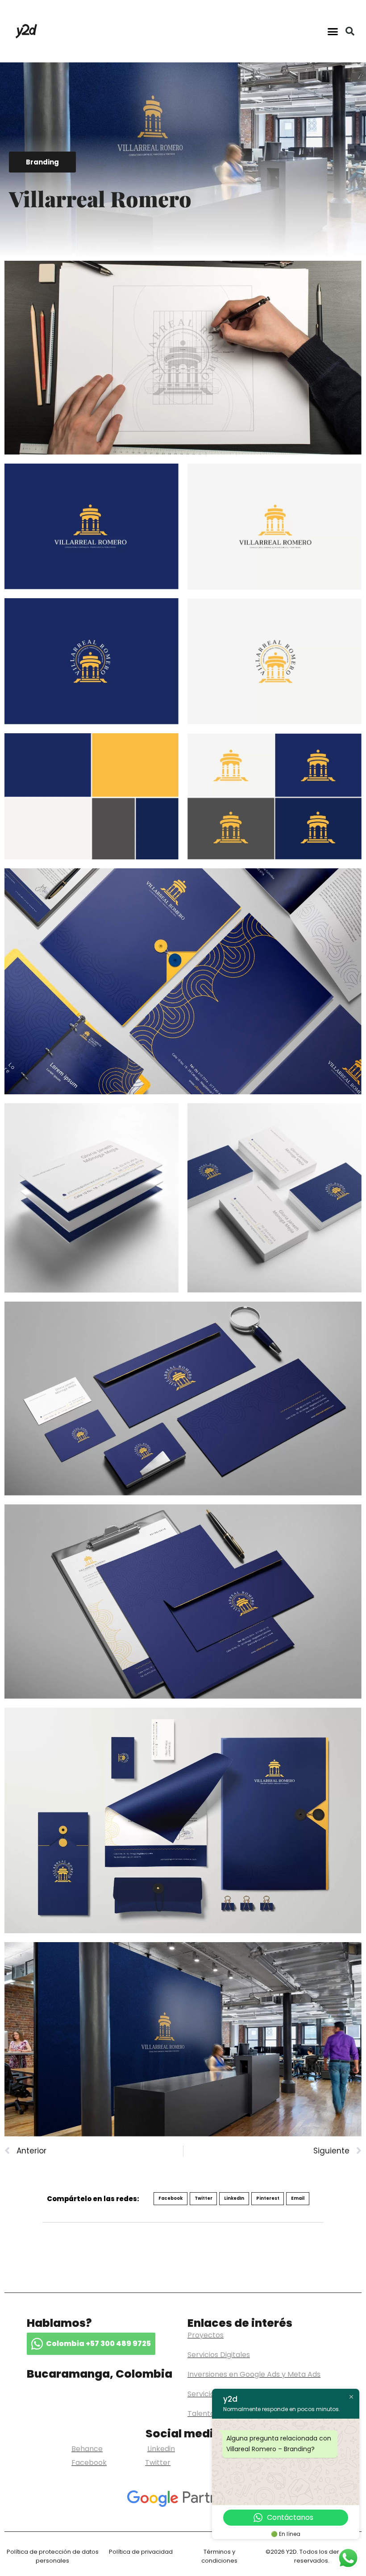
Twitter (158, 2463)
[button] (333, 31)
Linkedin (161, 2449)
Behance (87, 2449)
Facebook (89, 2463)
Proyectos (206, 2335)
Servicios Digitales (219, 2355)
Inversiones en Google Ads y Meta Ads (254, 2374)
